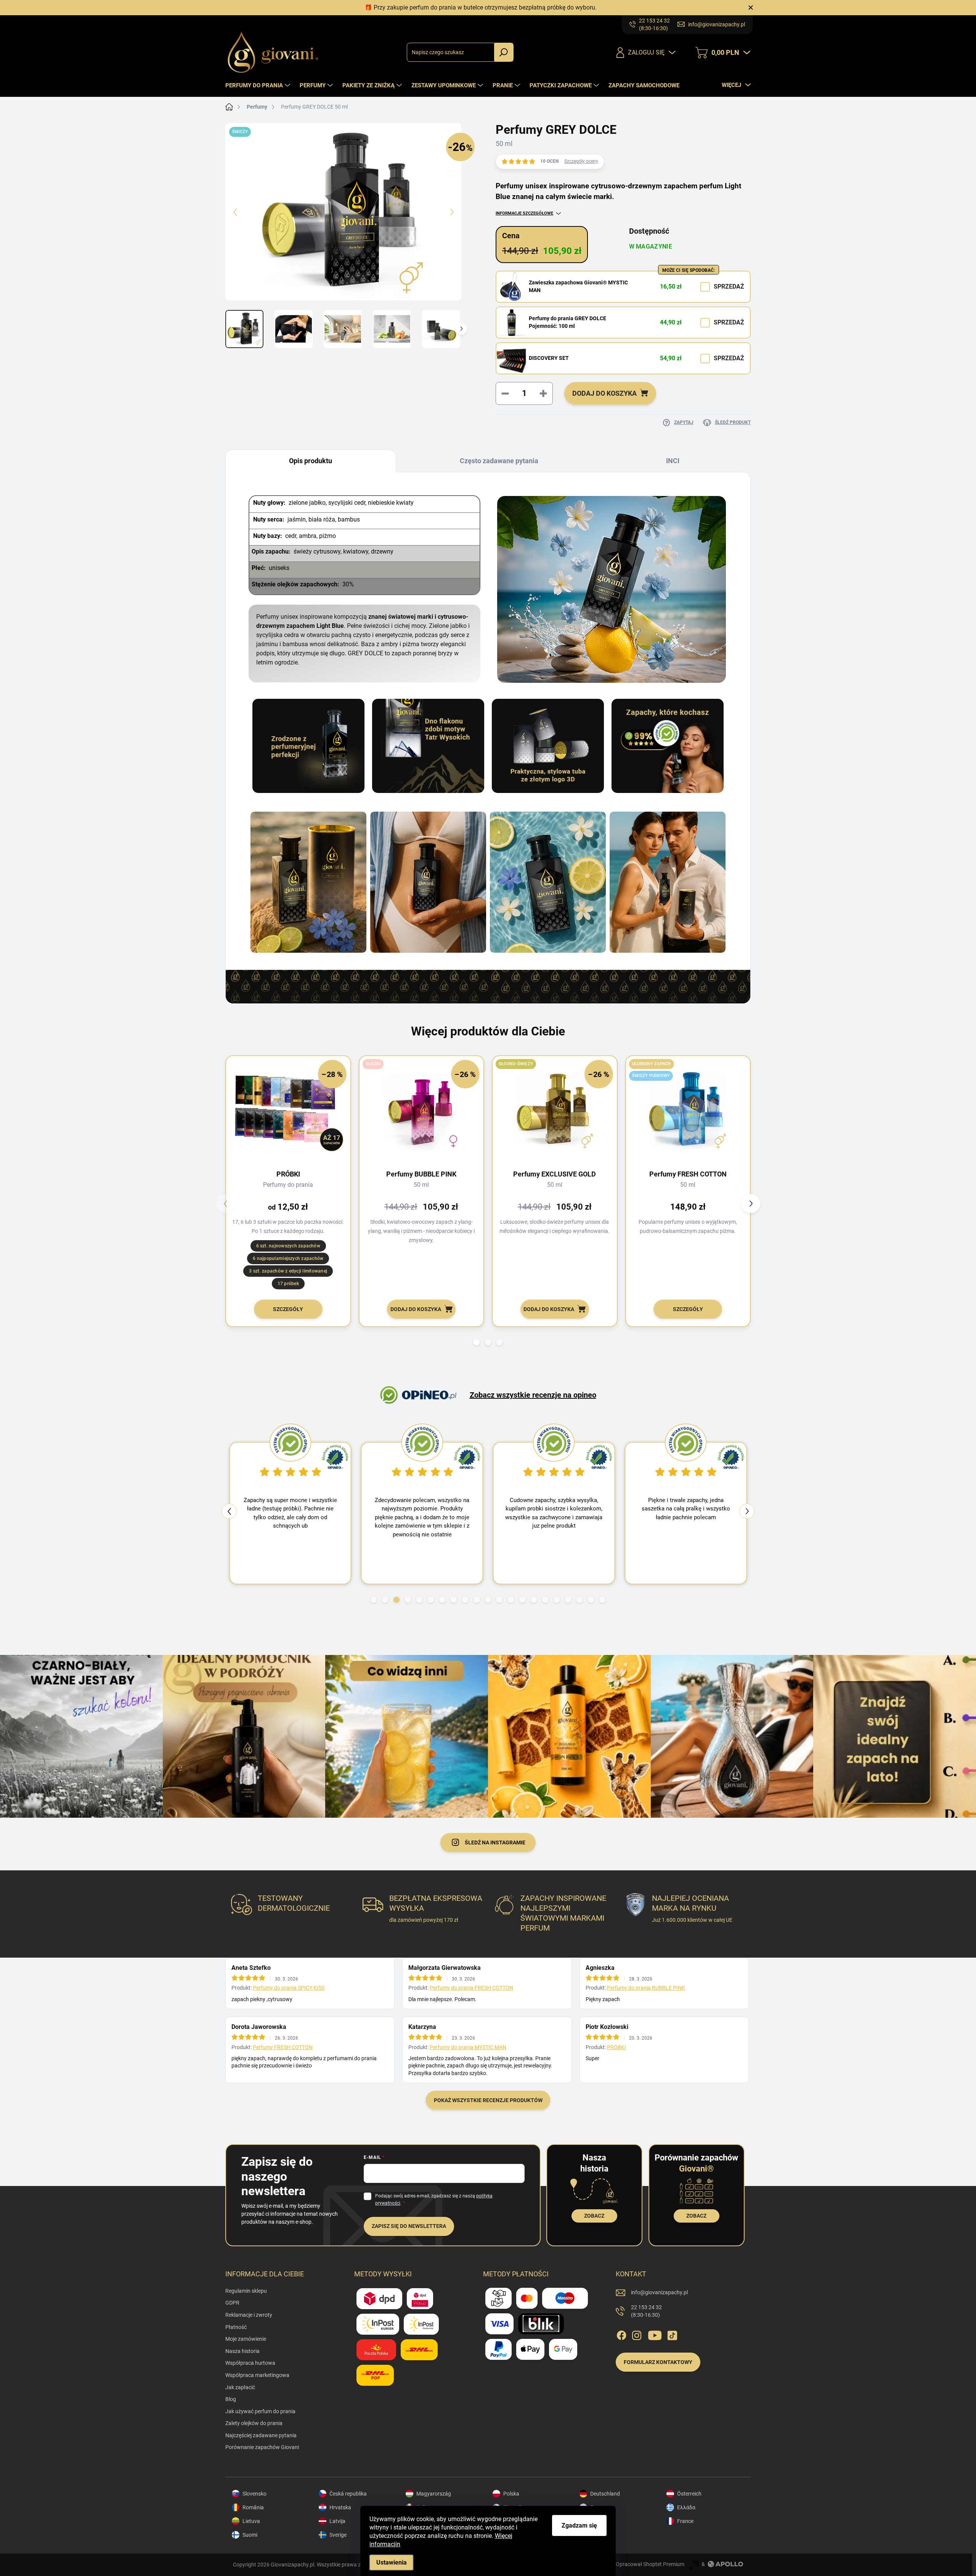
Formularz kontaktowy (658, 2362)
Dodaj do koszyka (604, 393)
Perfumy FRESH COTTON (283, 2047)
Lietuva (251, 2521)
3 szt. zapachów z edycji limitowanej (288, 1271)
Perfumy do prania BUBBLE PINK (646, 1988)
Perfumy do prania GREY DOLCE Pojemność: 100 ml (567, 322)
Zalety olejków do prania (254, 2423)
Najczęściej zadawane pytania (261, 2435)
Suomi (250, 2535)
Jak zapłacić (240, 2387)
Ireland (598, 2521)
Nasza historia (242, 2351)
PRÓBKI (616, 2047)
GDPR (232, 2303)
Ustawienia (392, 2562)
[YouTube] (655, 2334)
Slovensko (254, 2494)
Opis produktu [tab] (311, 461)
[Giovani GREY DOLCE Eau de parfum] (668, 882)
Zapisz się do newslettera (409, 2226)
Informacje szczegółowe (524, 213)
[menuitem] (259, 85)
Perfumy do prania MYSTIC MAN (468, 2047)
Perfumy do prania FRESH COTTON (471, 1988)
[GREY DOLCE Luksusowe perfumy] (428, 882)
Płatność (236, 2327)
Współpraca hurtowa (250, 2363)
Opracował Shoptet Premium (650, 2564)
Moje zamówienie (246, 2339)
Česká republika (348, 2494)
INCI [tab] (673, 461)
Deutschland (605, 2494)
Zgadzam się (579, 2525)
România (253, 2507)
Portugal (600, 2535)
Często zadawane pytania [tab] (499, 461)
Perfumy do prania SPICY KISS (289, 1988)
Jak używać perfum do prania (260, 2411)
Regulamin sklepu (246, 2291)
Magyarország (434, 2494)
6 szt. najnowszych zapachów (288, 1246)
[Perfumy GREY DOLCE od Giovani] (308, 882)
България (602, 2507)
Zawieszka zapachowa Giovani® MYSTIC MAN (578, 286)
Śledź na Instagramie (495, 1843)
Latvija (337, 2521)
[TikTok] (672, 2334)
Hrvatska (340, 2507)
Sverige (338, 2535)
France (685, 2521)
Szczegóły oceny (581, 161)
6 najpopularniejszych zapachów (288, 1258)
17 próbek (288, 1284)
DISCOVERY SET (549, 358)
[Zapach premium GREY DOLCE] (548, 882)
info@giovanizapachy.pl (659, 2292)
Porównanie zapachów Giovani (262, 2447)
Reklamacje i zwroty (249, 2315)
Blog (231, 2399)
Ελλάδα (686, 2507)
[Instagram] (637, 2334)
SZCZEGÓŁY (288, 1309)
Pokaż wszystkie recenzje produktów (488, 2100)
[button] (477, 1342)
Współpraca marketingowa (257, 2375)
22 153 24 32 (646, 2311)
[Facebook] (621, 2334)
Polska (511, 2494)
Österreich (689, 2494)
